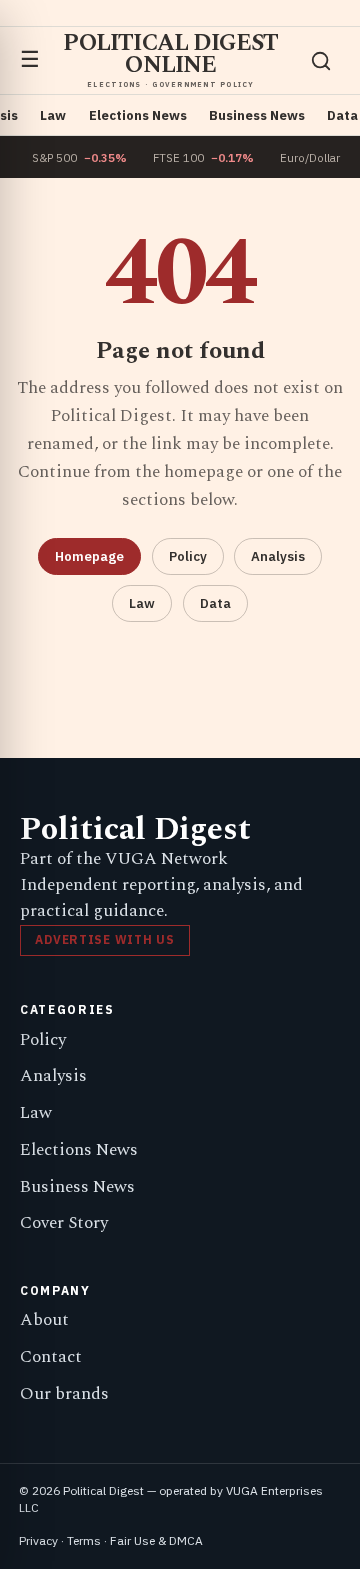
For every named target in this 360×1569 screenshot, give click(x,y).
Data (342, 115)
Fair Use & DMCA (156, 1540)
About (44, 1320)
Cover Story (64, 1223)
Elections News (138, 115)
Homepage (89, 556)
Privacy (38, 1540)
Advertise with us (104, 939)
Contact (51, 1357)
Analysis (278, 556)
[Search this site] (321, 61)
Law (53, 115)
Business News (257, 115)
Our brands (64, 1394)
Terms (84, 1540)
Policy (188, 556)
